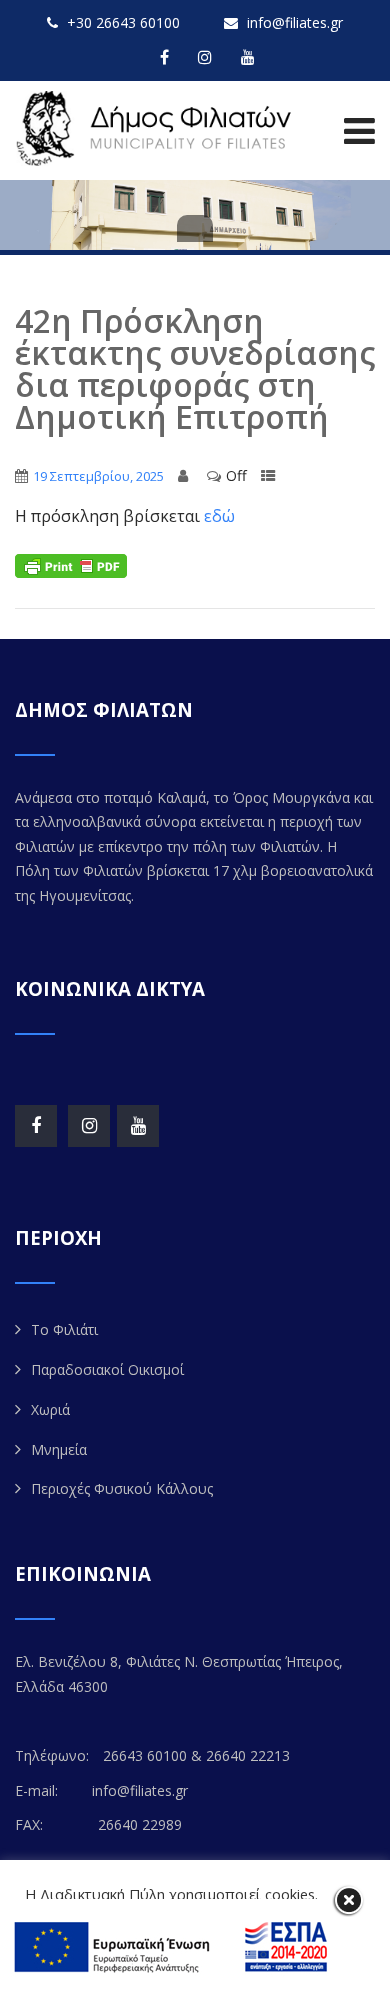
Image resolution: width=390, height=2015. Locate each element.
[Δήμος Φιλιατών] (157, 128)
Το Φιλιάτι (64, 1329)
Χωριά (50, 1409)
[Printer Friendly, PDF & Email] (71, 564)
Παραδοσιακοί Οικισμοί (107, 1369)
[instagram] (205, 57)
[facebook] (164, 57)
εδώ (219, 516)
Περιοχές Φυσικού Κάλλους (122, 1488)
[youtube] (248, 57)
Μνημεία (59, 1449)
